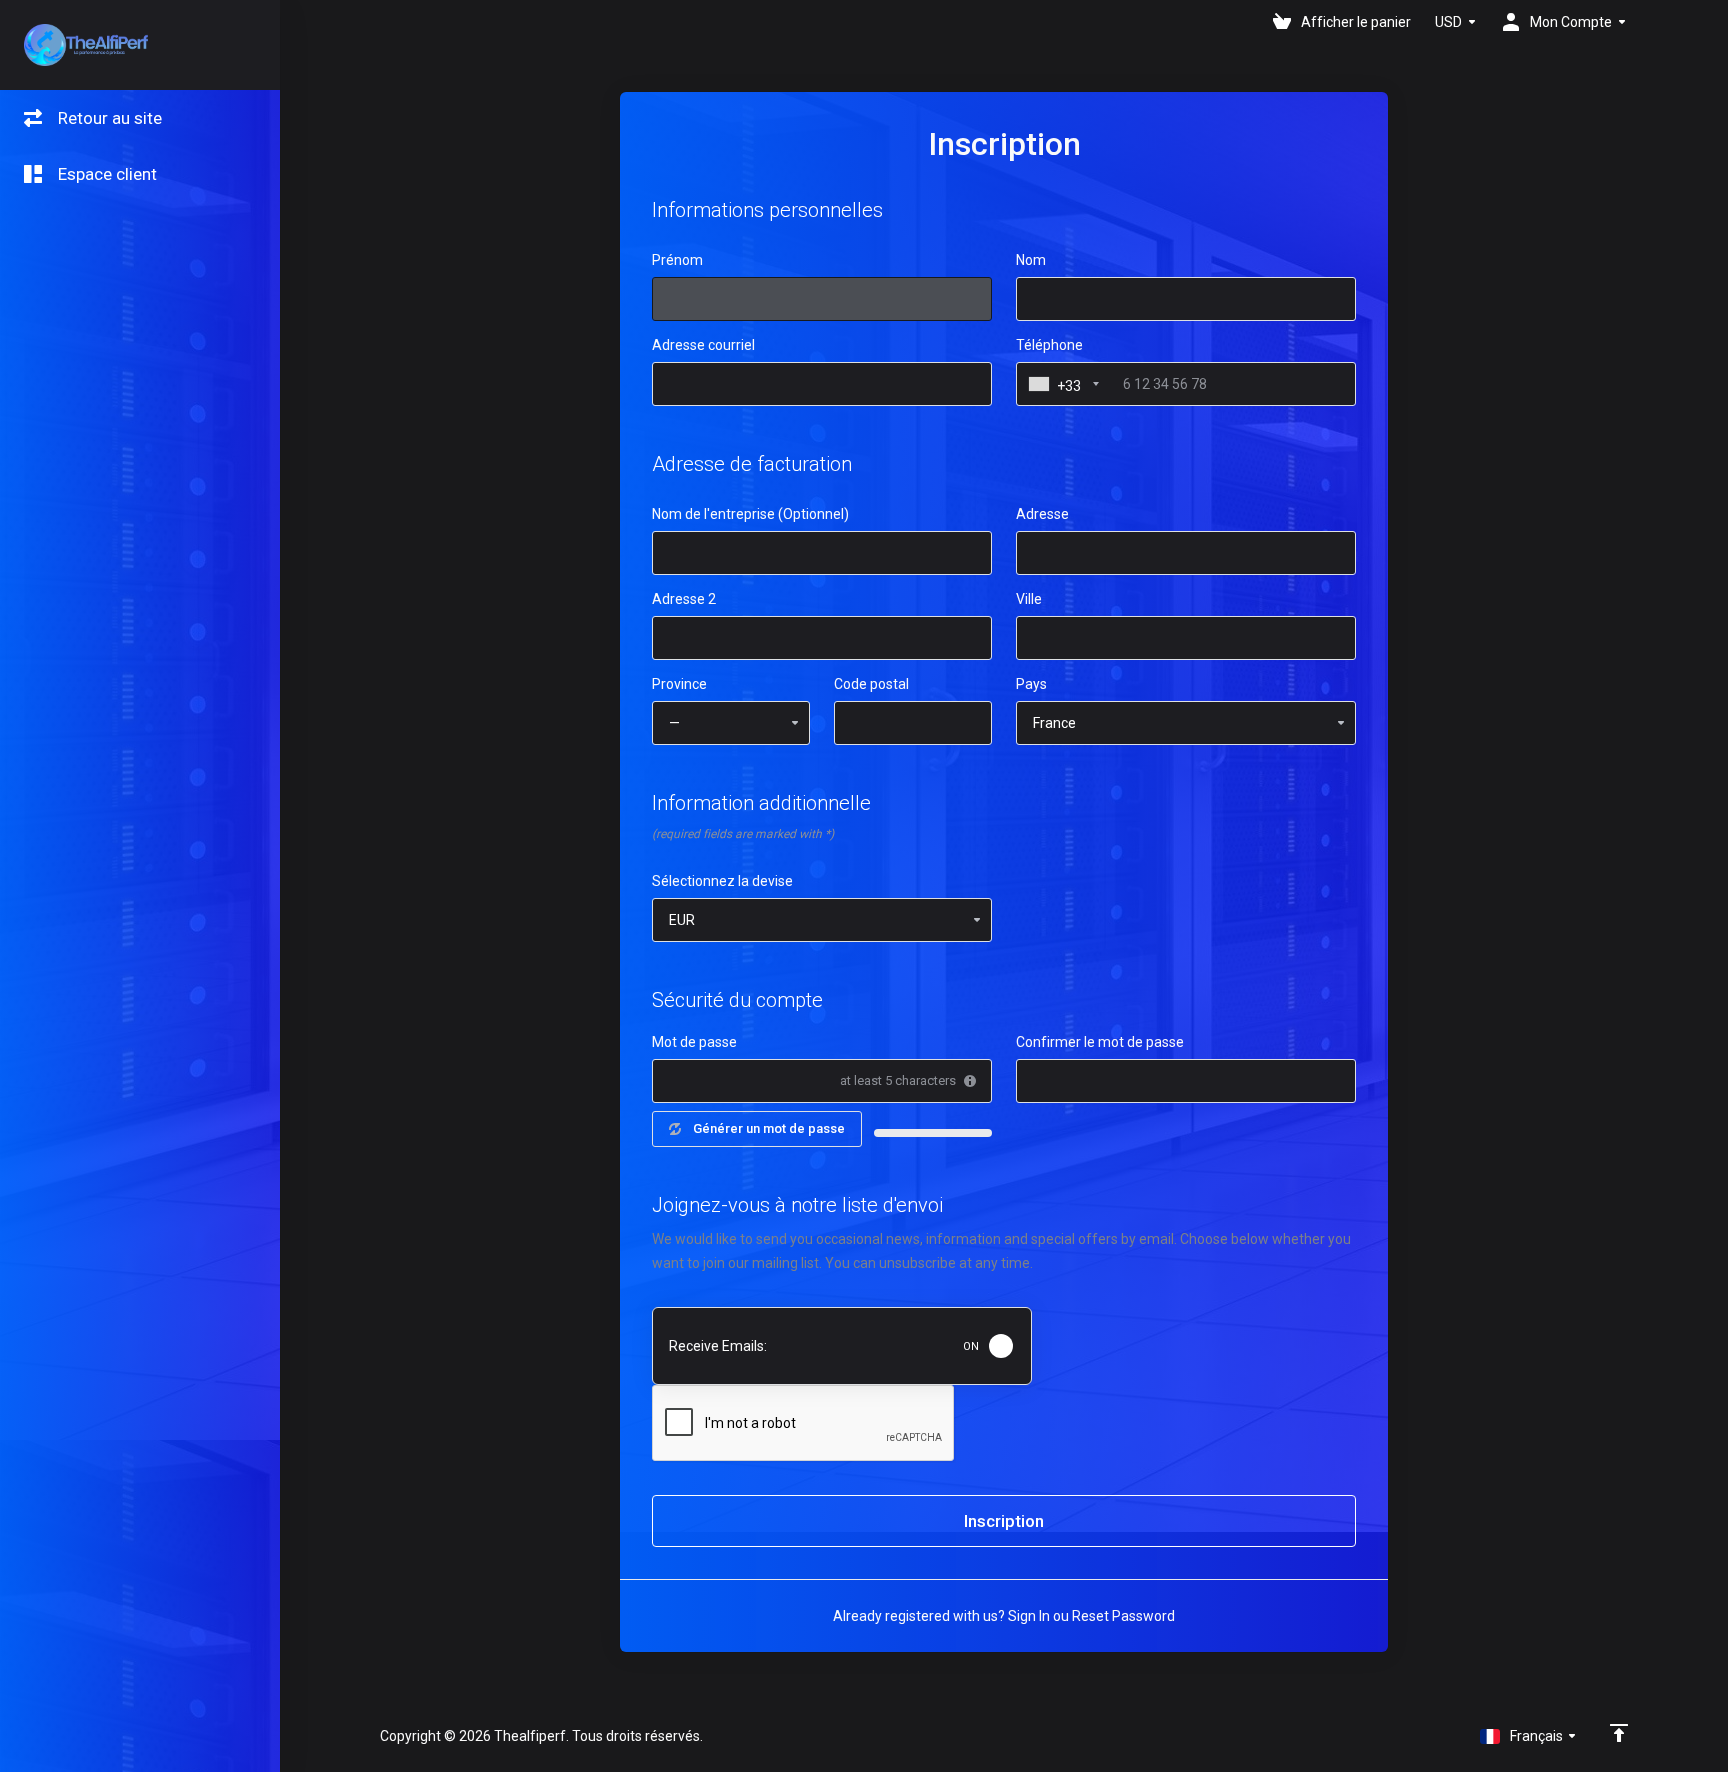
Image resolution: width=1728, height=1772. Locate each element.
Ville (1029, 599)
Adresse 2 (684, 599)
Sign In (1029, 1616)
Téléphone (1049, 345)
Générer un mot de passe (769, 1128)
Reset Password (1123, 1616)
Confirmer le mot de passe (1100, 1042)
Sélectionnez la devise (722, 881)
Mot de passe (694, 1042)
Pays (1031, 684)
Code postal (871, 684)
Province (679, 684)
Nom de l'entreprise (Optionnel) (750, 514)
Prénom (677, 260)
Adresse (1042, 514)
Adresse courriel (703, 345)
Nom (1031, 260)
